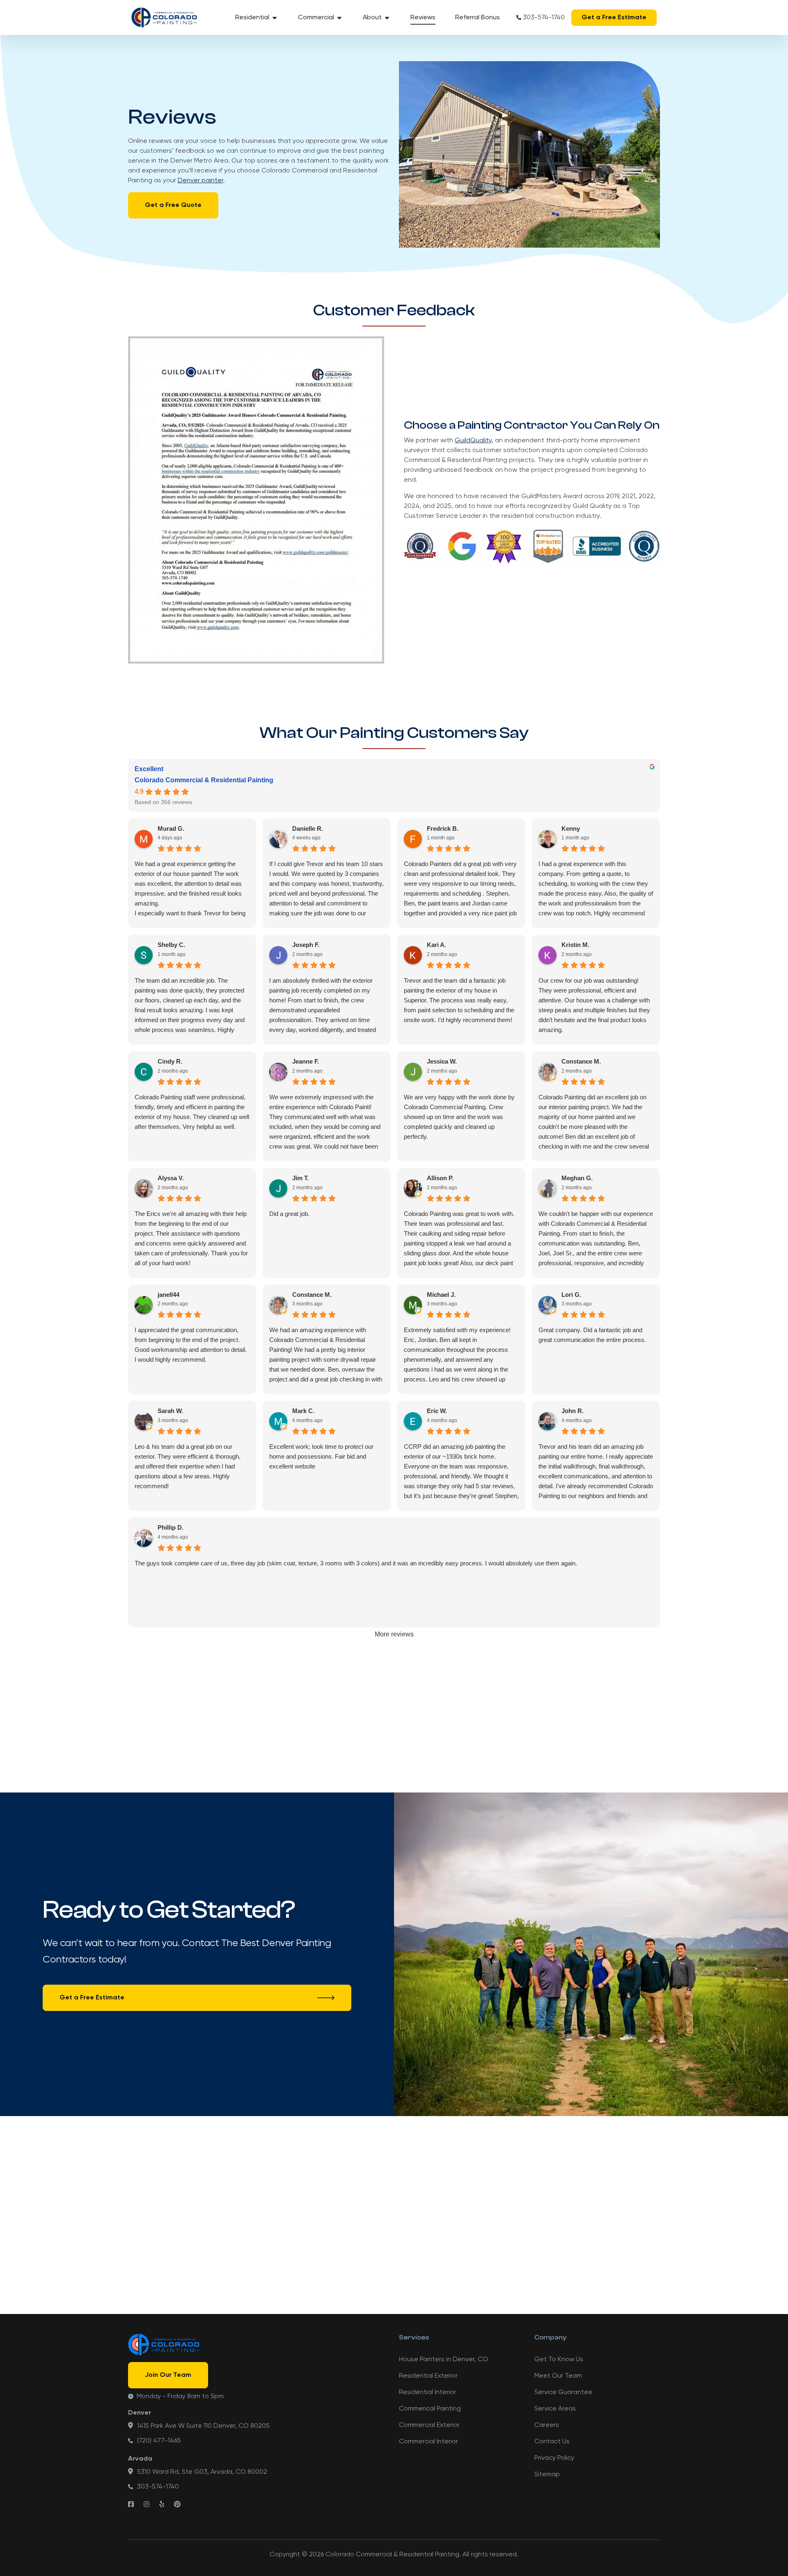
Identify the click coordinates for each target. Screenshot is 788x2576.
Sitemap (547, 2475)
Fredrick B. (443, 828)
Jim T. (300, 1178)
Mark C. (303, 1411)
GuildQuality (473, 441)
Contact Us (552, 2442)
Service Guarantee (563, 2392)
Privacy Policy (554, 2458)
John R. (573, 1411)
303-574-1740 (544, 18)
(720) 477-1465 (159, 2441)
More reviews (394, 1634)
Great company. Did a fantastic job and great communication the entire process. (592, 1335)
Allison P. (440, 1178)
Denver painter (200, 181)
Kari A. (436, 945)
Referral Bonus (478, 18)
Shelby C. (171, 945)
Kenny (571, 828)
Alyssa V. (171, 1178)
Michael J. (441, 1295)
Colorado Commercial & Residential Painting (204, 780)
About (372, 18)
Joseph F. (306, 945)
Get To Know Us (559, 2360)
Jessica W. (442, 1061)
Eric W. (437, 1411)
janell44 (168, 1295)
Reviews (423, 18)
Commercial (316, 18)
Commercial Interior (428, 2442)
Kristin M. (575, 945)
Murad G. (171, 828)
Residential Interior (427, 2392)
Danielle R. (308, 828)
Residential (252, 18)
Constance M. (581, 1061)
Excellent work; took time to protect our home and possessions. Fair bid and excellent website (321, 1456)
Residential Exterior (428, 2376)
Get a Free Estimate (614, 18)
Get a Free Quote (173, 205)
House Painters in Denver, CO (443, 2360)
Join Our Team (168, 2375)
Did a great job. (289, 1214)
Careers (547, 2425)
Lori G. (571, 1295)
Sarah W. (170, 1411)
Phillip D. (171, 1527)
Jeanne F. (306, 1061)
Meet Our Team (558, 2376)
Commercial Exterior (429, 2425)
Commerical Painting (430, 2409)
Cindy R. (170, 1061)
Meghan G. (577, 1178)
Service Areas (555, 2409)
